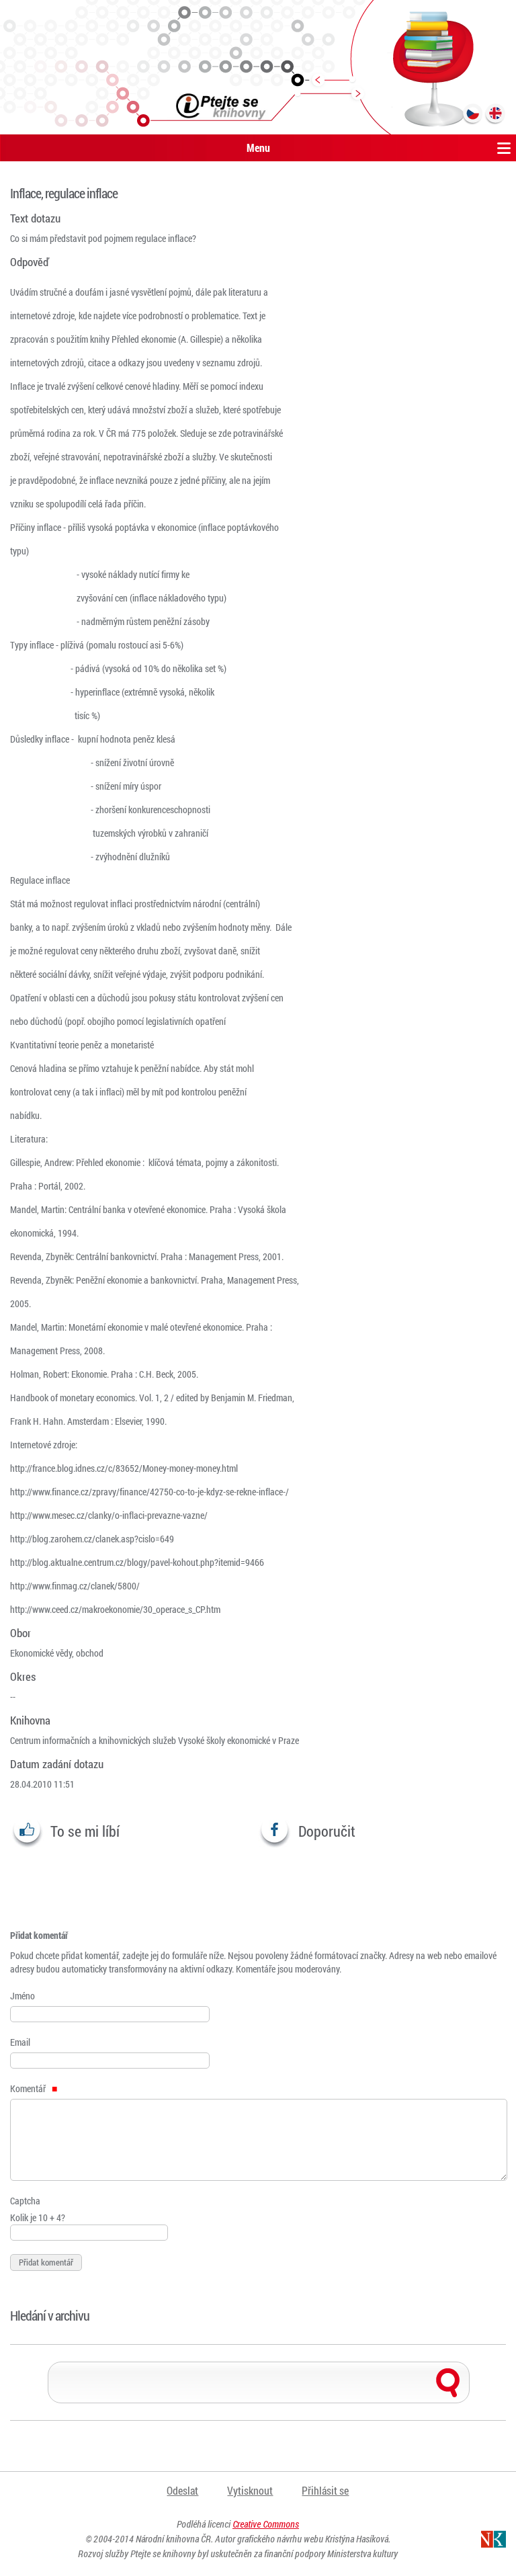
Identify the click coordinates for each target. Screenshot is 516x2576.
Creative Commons (266, 2524)
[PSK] (258, 67)
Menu (258, 148)
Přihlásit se (325, 2490)
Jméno (23, 1996)
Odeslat (182, 2490)
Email (20, 2042)
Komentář (29, 2088)
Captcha (25, 2201)
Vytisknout (250, 2490)
